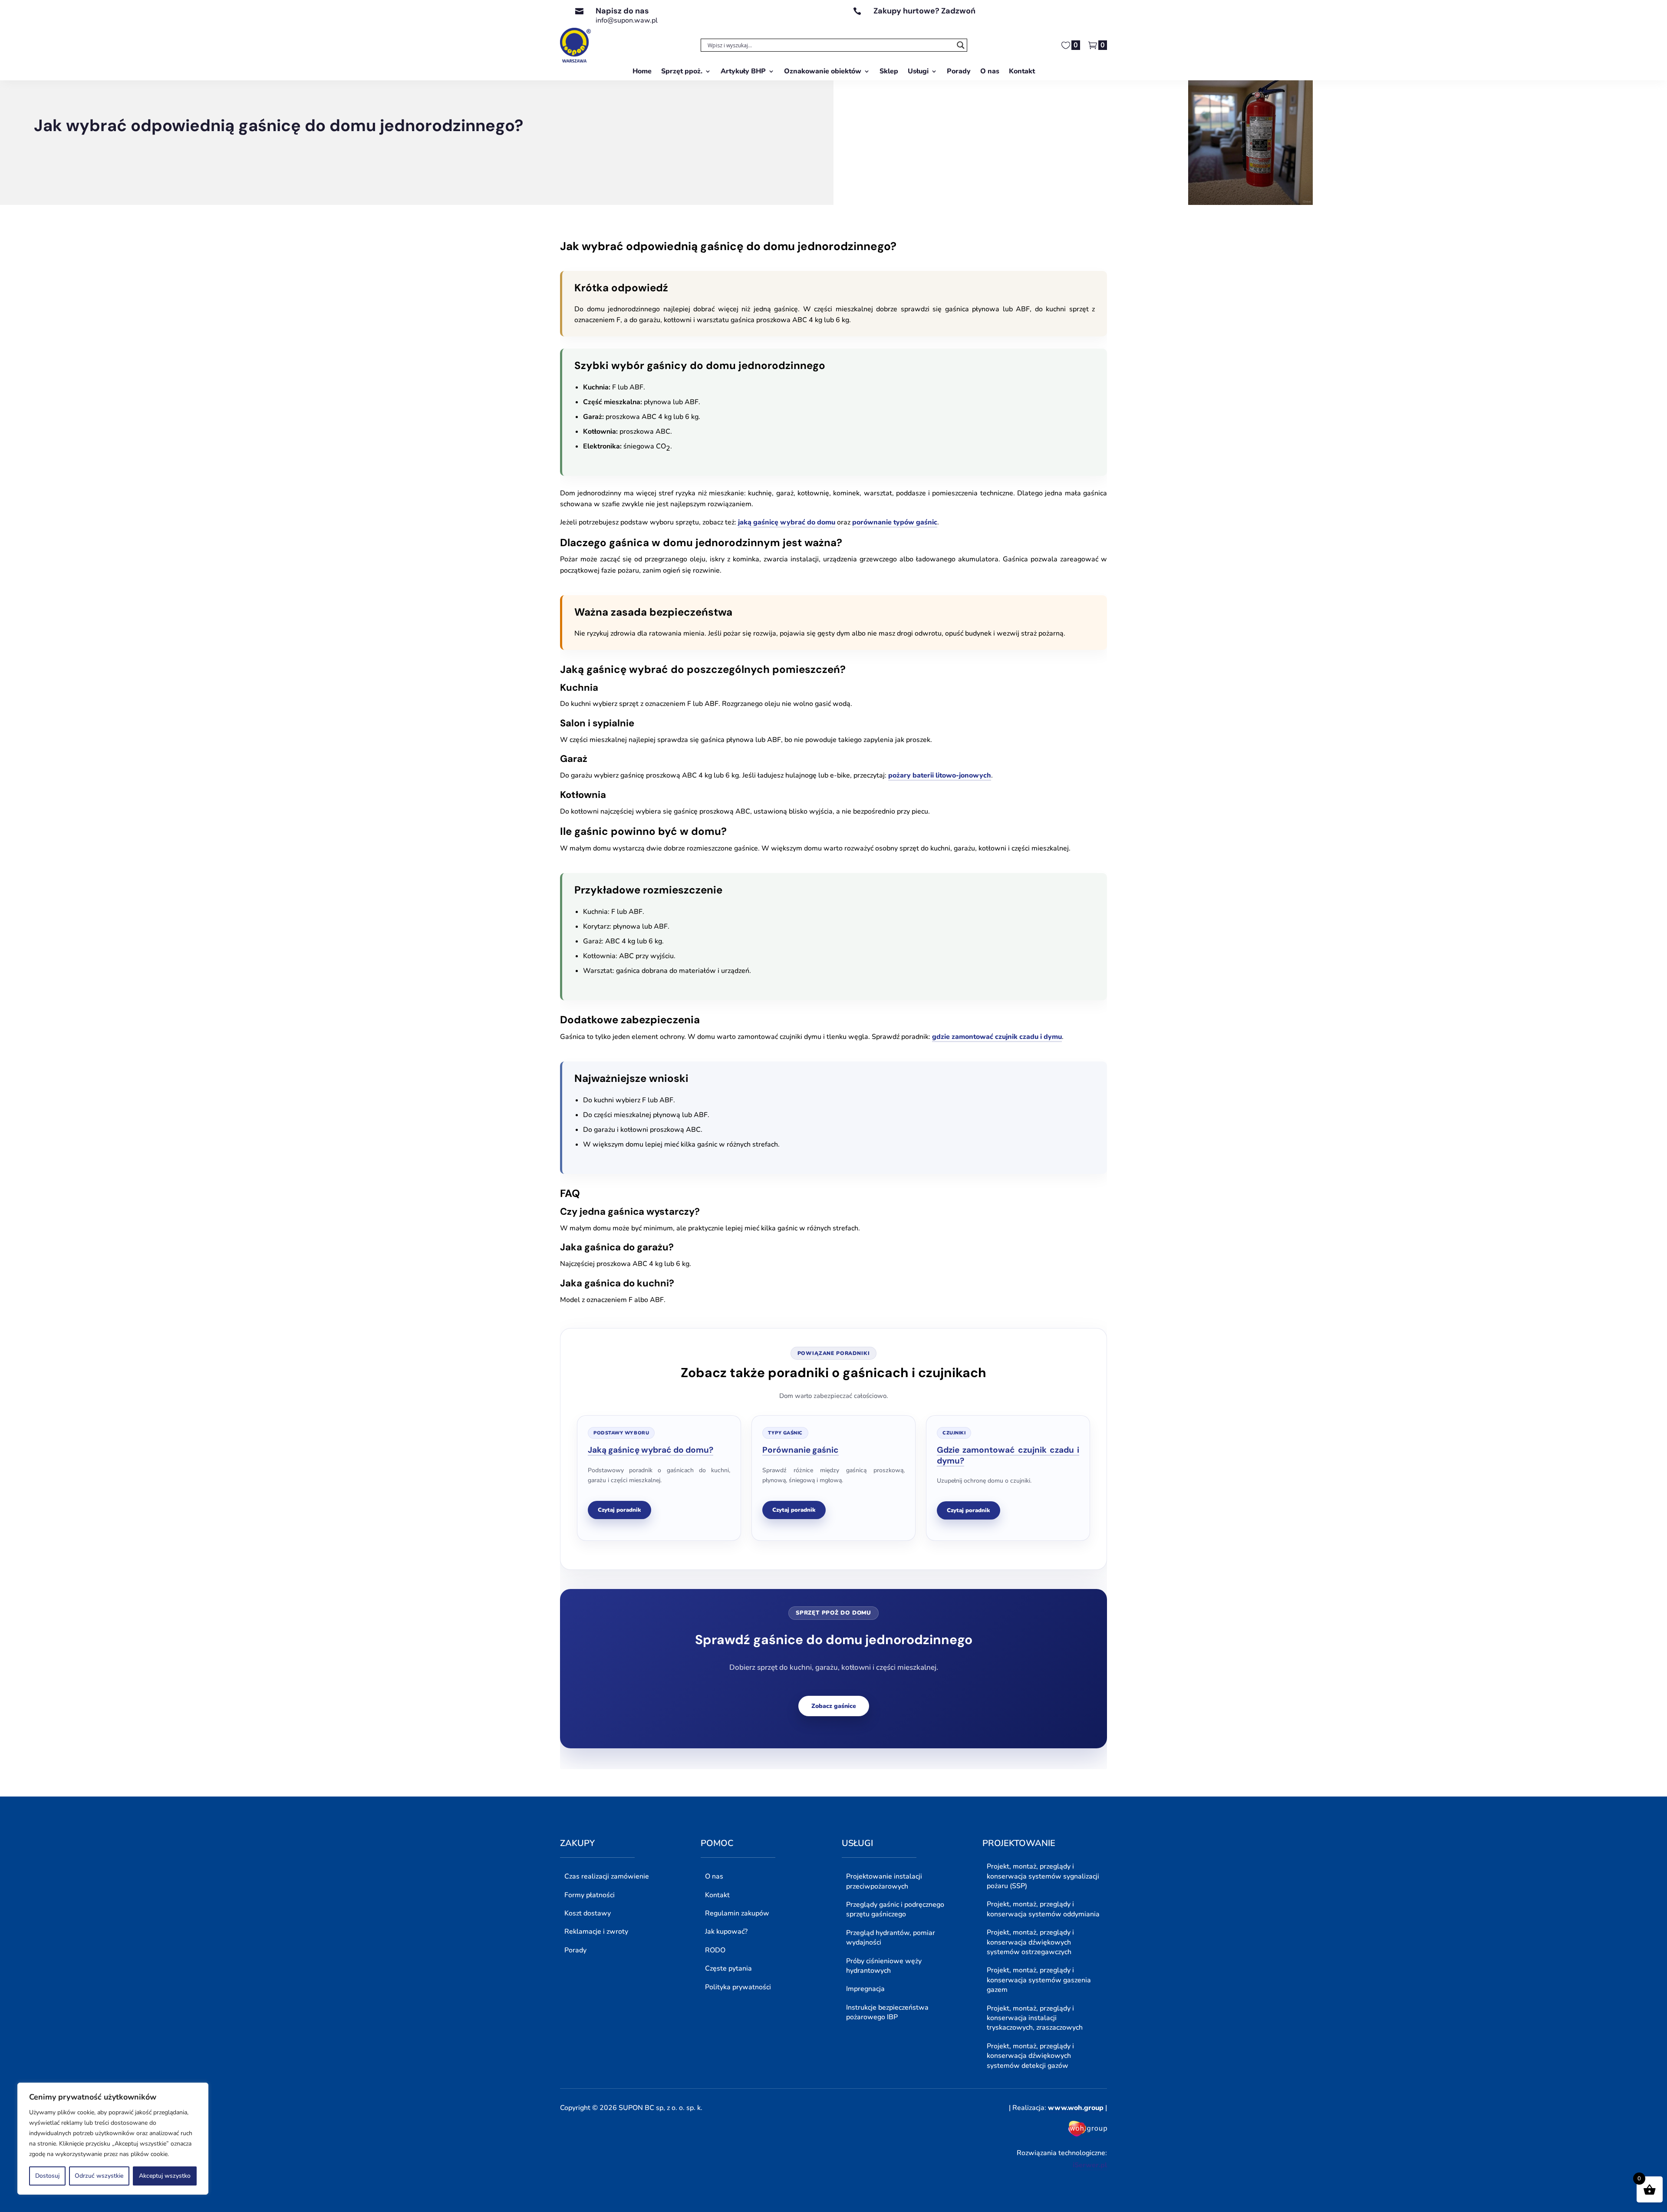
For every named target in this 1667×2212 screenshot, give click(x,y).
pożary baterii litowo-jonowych (940, 775)
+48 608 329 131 (902, 20)
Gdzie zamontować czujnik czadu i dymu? (1008, 1455)
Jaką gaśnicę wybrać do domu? (651, 1450)
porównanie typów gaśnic (895, 522)
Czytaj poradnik (619, 1510)
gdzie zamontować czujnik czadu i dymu (997, 1037)
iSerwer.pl (1090, 2165)
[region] (113, 2139)
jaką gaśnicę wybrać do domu (787, 522)
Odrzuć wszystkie (99, 2176)
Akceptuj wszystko (165, 2176)
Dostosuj (47, 2176)
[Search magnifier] (961, 45)
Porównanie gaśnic (801, 1450)
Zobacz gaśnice (834, 1706)
